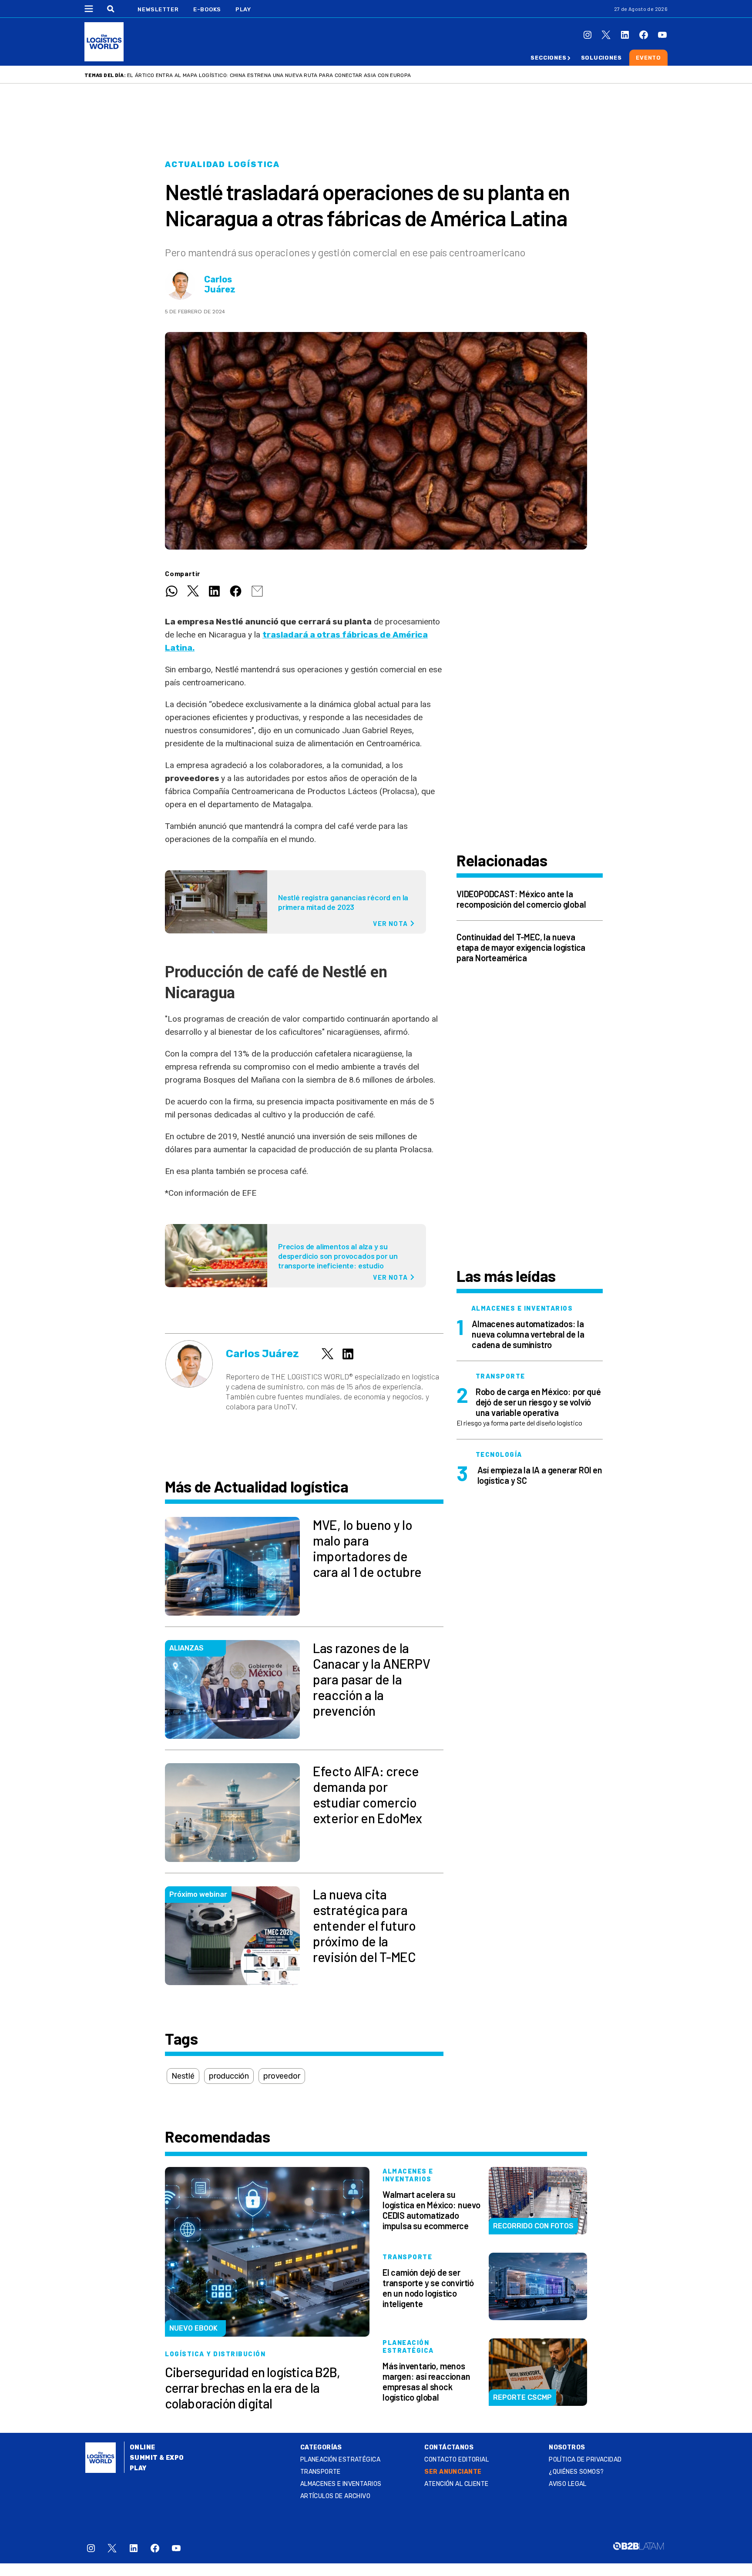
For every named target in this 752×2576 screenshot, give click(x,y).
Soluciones (601, 58)
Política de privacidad (585, 2460)
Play (243, 9)
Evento (648, 58)
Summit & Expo (157, 2458)
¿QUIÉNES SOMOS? (576, 2472)
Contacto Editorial (457, 2460)
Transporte (321, 2472)
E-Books (207, 9)
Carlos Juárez (220, 285)
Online (143, 2447)
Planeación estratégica (340, 2460)
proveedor (282, 2076)
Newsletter (158, 9)
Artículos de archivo (335, 2496)
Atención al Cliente (456, 2484)
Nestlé (183, 2076)
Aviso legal (568, 2484)
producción (229, 2076)
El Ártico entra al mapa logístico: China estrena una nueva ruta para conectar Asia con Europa (269, 75)
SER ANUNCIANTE (453, 2472)
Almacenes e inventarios (341, 2484)
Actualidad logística (222, 164)
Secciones (548, 58)
